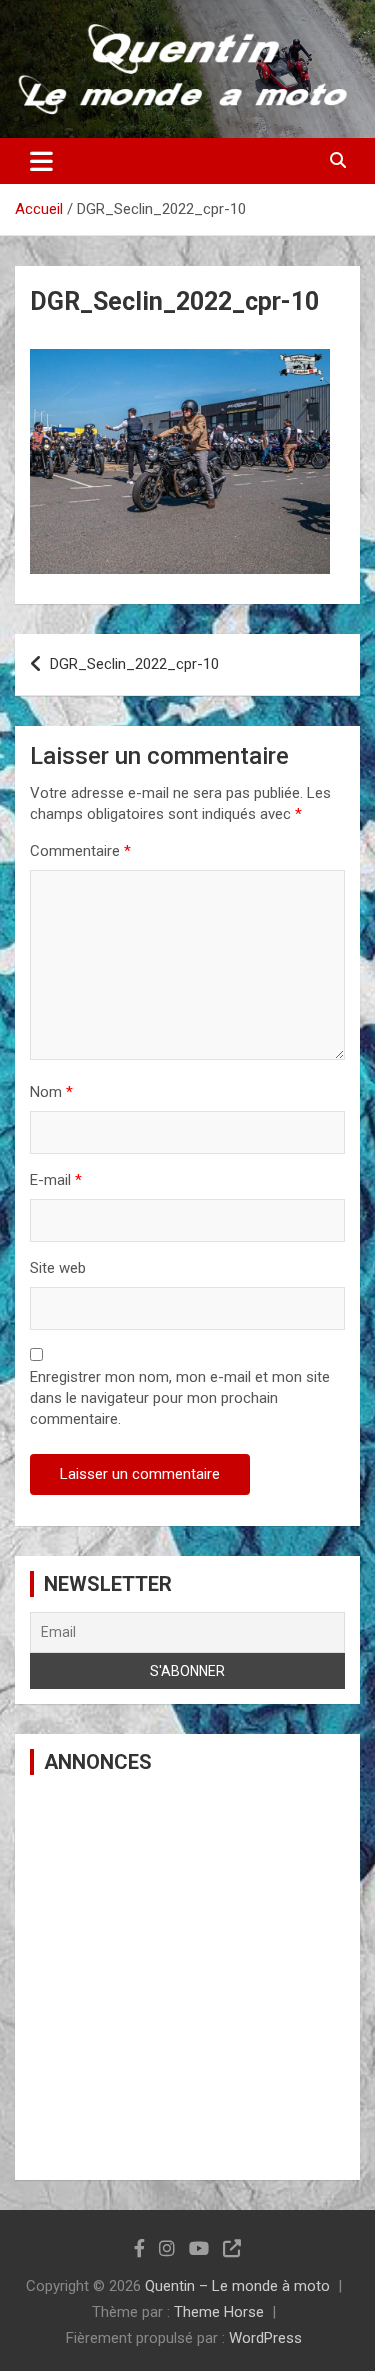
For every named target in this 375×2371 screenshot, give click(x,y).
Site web (58, 1268)
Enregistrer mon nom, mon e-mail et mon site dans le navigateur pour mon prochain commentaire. (180, 1398)
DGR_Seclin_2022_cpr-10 (134, 664)
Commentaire (80, 851)
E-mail (56, 1180)
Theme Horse (219, 2312)
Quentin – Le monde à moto (237, 2286)
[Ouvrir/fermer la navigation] (41, 161)
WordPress (265, 2338)
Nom (51, 1092)
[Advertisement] (187, 1977)
